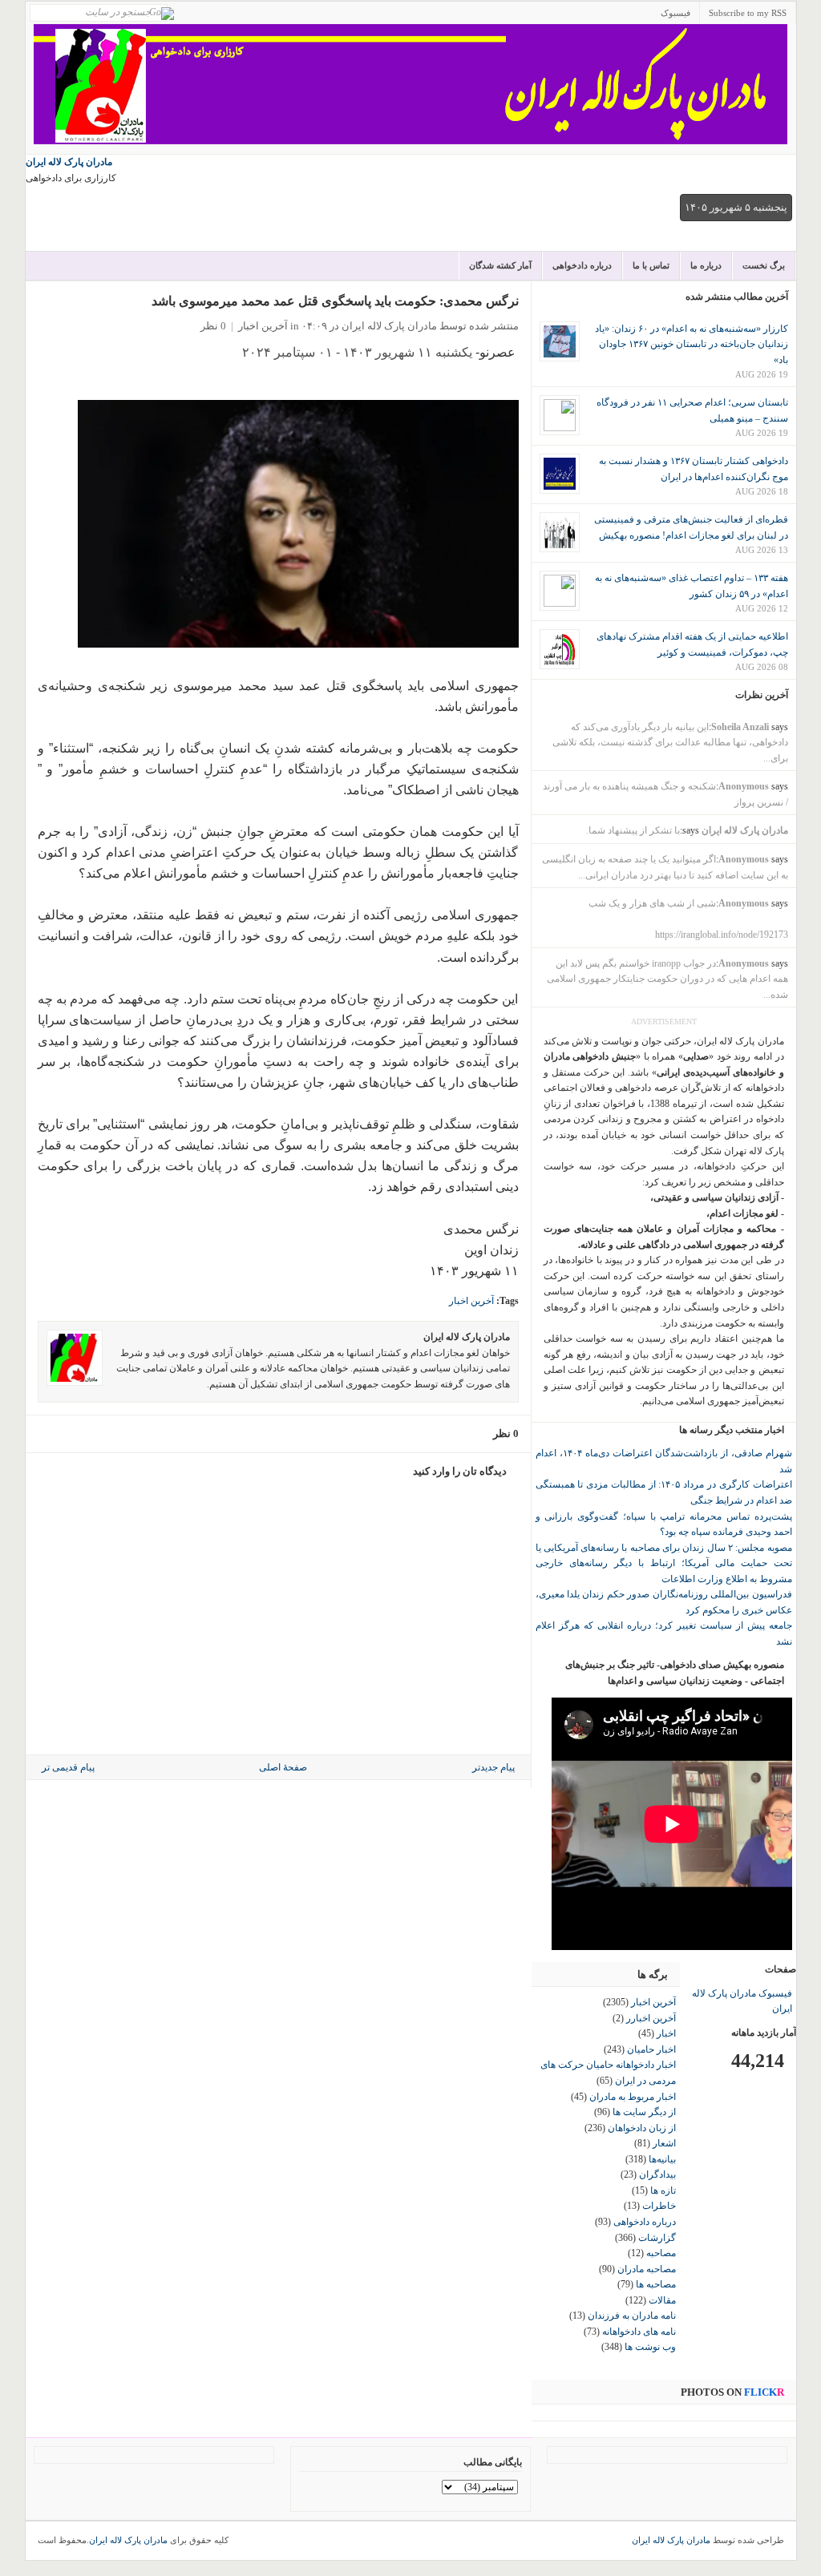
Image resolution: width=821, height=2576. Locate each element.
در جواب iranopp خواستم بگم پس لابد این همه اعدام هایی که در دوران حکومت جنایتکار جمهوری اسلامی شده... (667, 979)
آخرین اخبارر (651, 2018)
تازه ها (663, 2190)
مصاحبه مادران (647, 2269)
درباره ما (706, 265)
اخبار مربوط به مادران (633, 2097)
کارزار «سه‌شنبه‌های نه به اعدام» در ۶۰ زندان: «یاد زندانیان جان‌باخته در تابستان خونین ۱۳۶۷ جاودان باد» (692, 344)
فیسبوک (675, 13)
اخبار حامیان (651, 2049)
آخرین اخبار (263, 326)
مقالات (662, 2300)
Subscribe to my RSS (748, 13)
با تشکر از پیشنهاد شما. (633, 830)
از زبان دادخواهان (642, 2128)
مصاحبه (661, 2253)
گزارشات (657, 2238)
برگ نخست (764, 265)
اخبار (666, 2033)
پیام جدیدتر (493, 1767)
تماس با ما (651, 265)
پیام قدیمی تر (68, 1767)
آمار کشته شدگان (500, 265)
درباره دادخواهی (582, 265)
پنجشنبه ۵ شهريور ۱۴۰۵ (736, 207)
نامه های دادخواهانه (639, 2332)
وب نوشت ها (650, 2347)
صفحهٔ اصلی (283, 1767)
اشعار (664, 2143)
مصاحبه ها (656, 2284)
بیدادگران (657, 2174)
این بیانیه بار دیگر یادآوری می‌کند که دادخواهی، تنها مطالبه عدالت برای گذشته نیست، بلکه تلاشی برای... (670, 743)
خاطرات (659, 2206)
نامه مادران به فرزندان (632, 2316)
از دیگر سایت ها (644, 2112)
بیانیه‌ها (662, 2159)
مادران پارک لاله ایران (69, 162)
